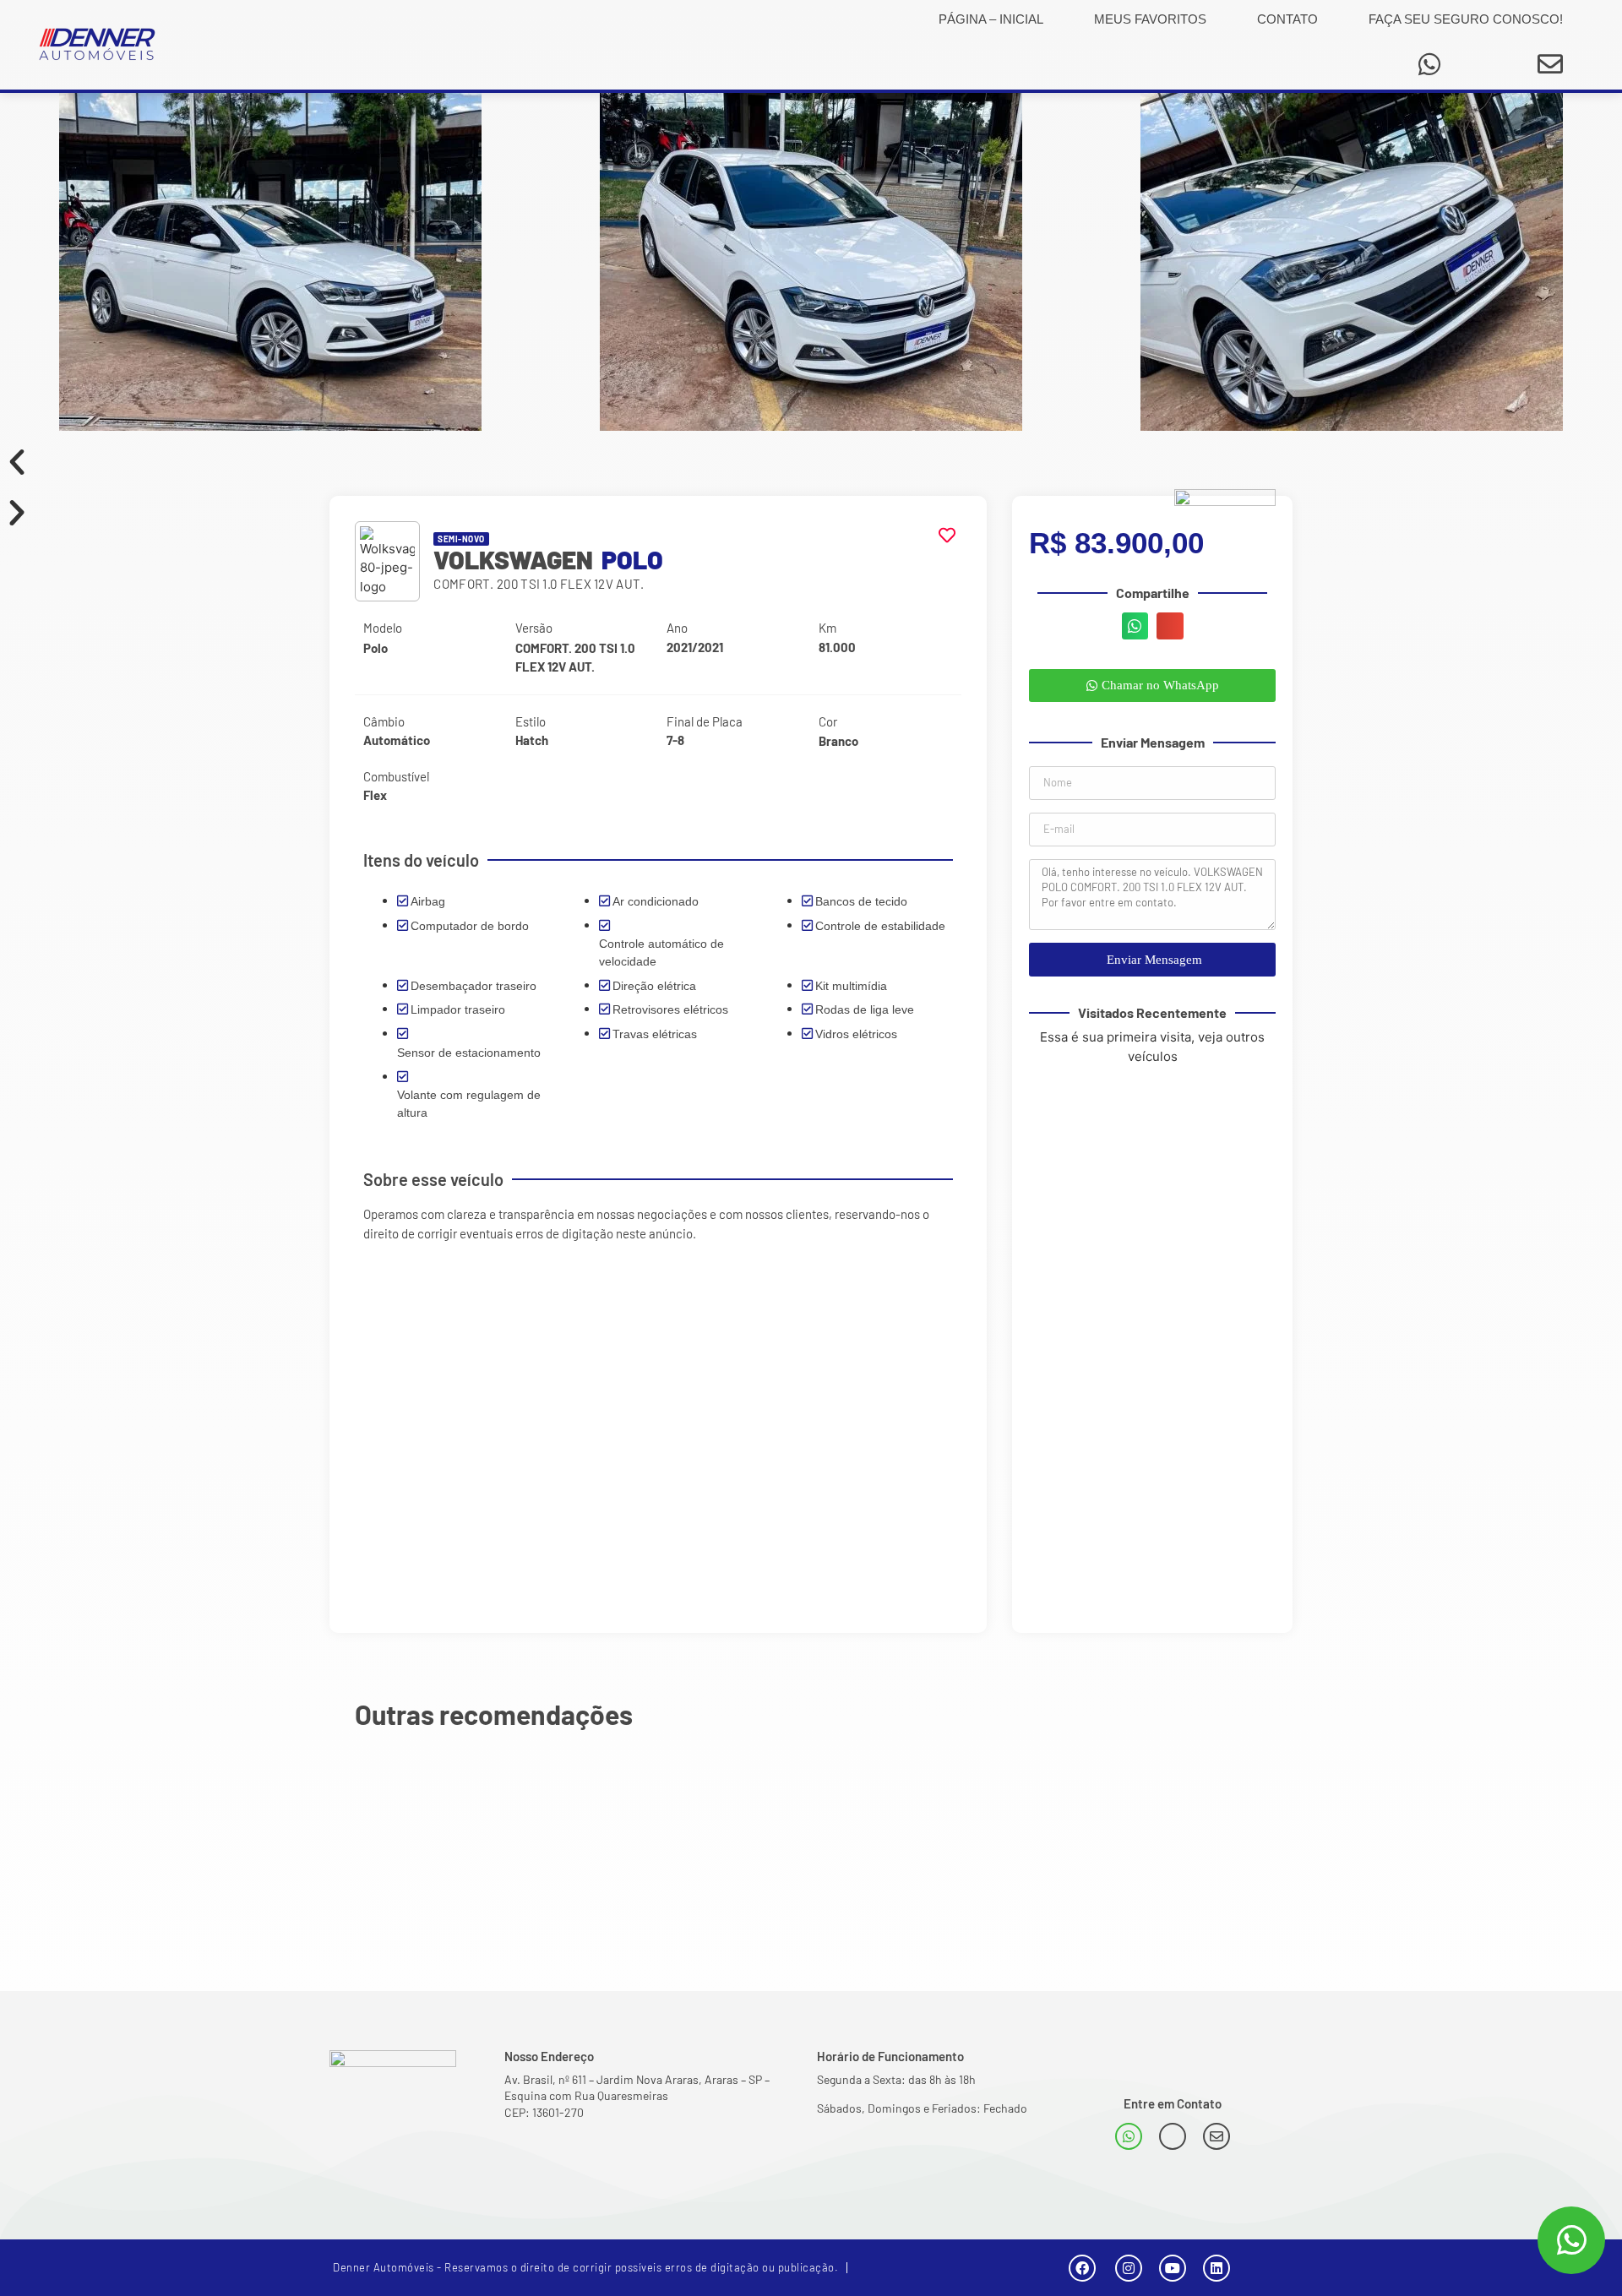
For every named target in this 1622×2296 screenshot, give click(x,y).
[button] (811, 462)
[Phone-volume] (1173, 2136)
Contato (1287, 19)
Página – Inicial (991, 19)
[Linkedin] (1216, 2268)
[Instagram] (1129, 2268)
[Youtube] (1173, 2268)
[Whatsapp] (1429, 64)
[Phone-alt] (1488, 64)
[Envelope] (1550, 64)
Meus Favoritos (1150, 19)
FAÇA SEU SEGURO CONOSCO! (1466, 19)
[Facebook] (1082, 2268)
